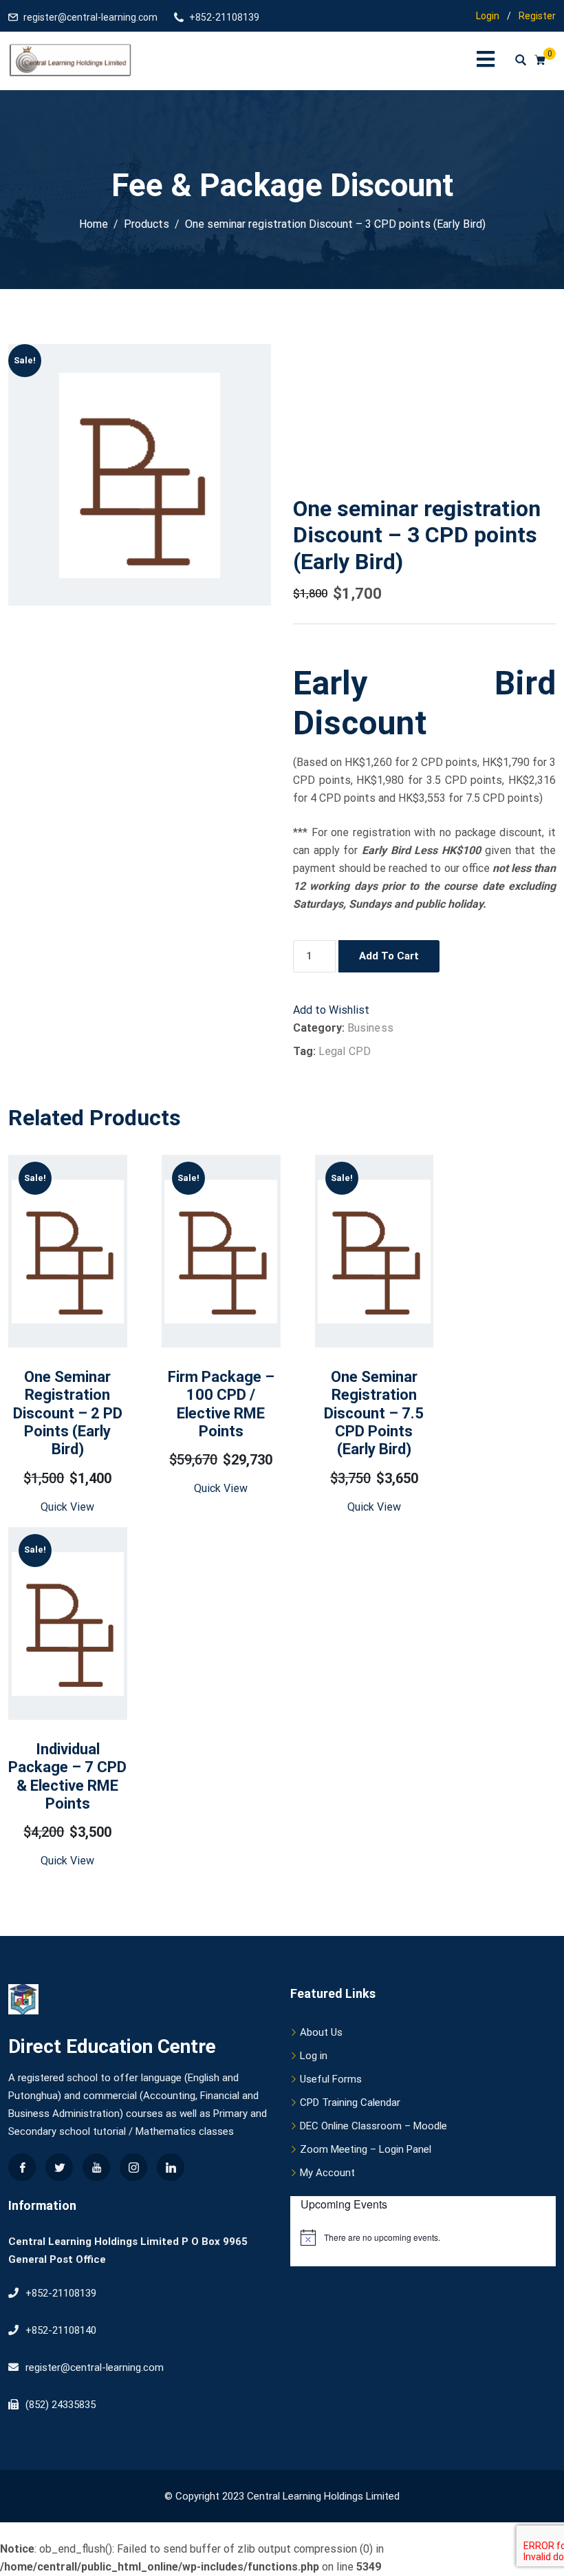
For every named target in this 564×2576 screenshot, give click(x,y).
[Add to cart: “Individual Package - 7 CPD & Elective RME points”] (50, 1681)
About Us (321, 2032)
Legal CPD (345, 1051)
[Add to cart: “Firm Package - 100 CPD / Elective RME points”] (203, 1309)
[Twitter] (59, 2167)
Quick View (67, 1507)
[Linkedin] (171, 2167)
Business (370, 1028)
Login (488, 16)
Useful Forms (331, 2079)
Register (537, 16)
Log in (314, 2056)
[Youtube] (96, 2167)
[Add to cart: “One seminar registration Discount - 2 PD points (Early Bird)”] (50, 1315)
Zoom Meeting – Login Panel (366, 2149)
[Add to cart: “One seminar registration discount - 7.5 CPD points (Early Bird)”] (356, 1315)
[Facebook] (22, 2167)
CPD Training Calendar (350, 2103)
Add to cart (389, 956)
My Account (327, 2173)
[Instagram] (133, 2167)
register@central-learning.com (90, 17)
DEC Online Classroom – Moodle (373, 2126)
